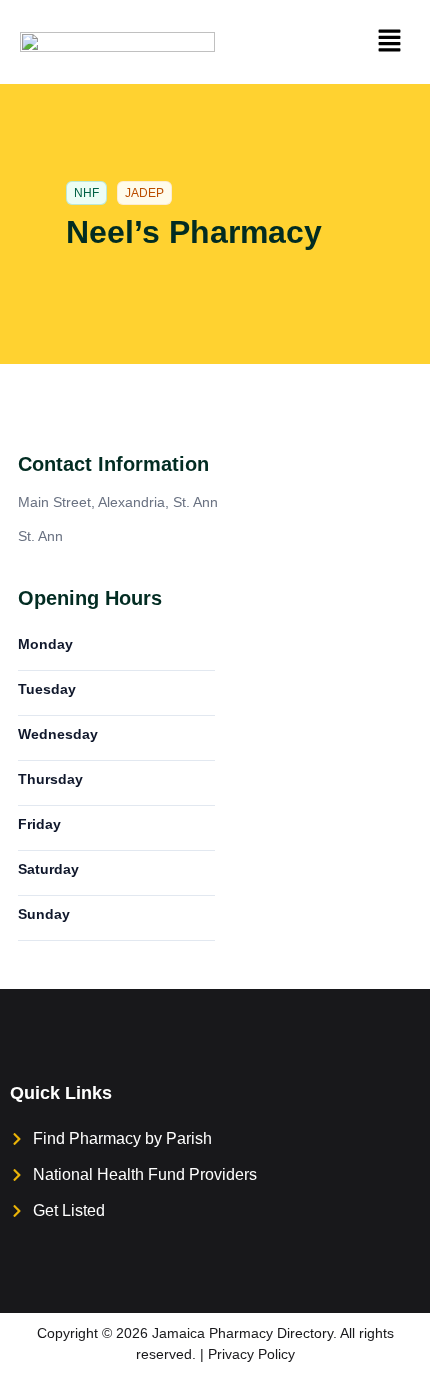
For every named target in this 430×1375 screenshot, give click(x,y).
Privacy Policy (251, 1354)
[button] (390, 42)
